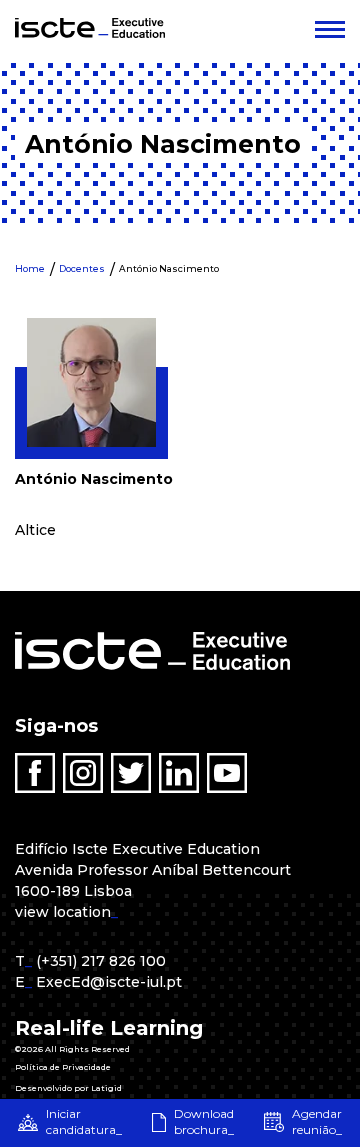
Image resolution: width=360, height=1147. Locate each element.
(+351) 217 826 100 (101, 961)
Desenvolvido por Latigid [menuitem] (68, 1088)
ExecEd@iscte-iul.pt (109, 982)
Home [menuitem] (30, 268)
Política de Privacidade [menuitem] (63, 1067)
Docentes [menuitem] (82, 268)
